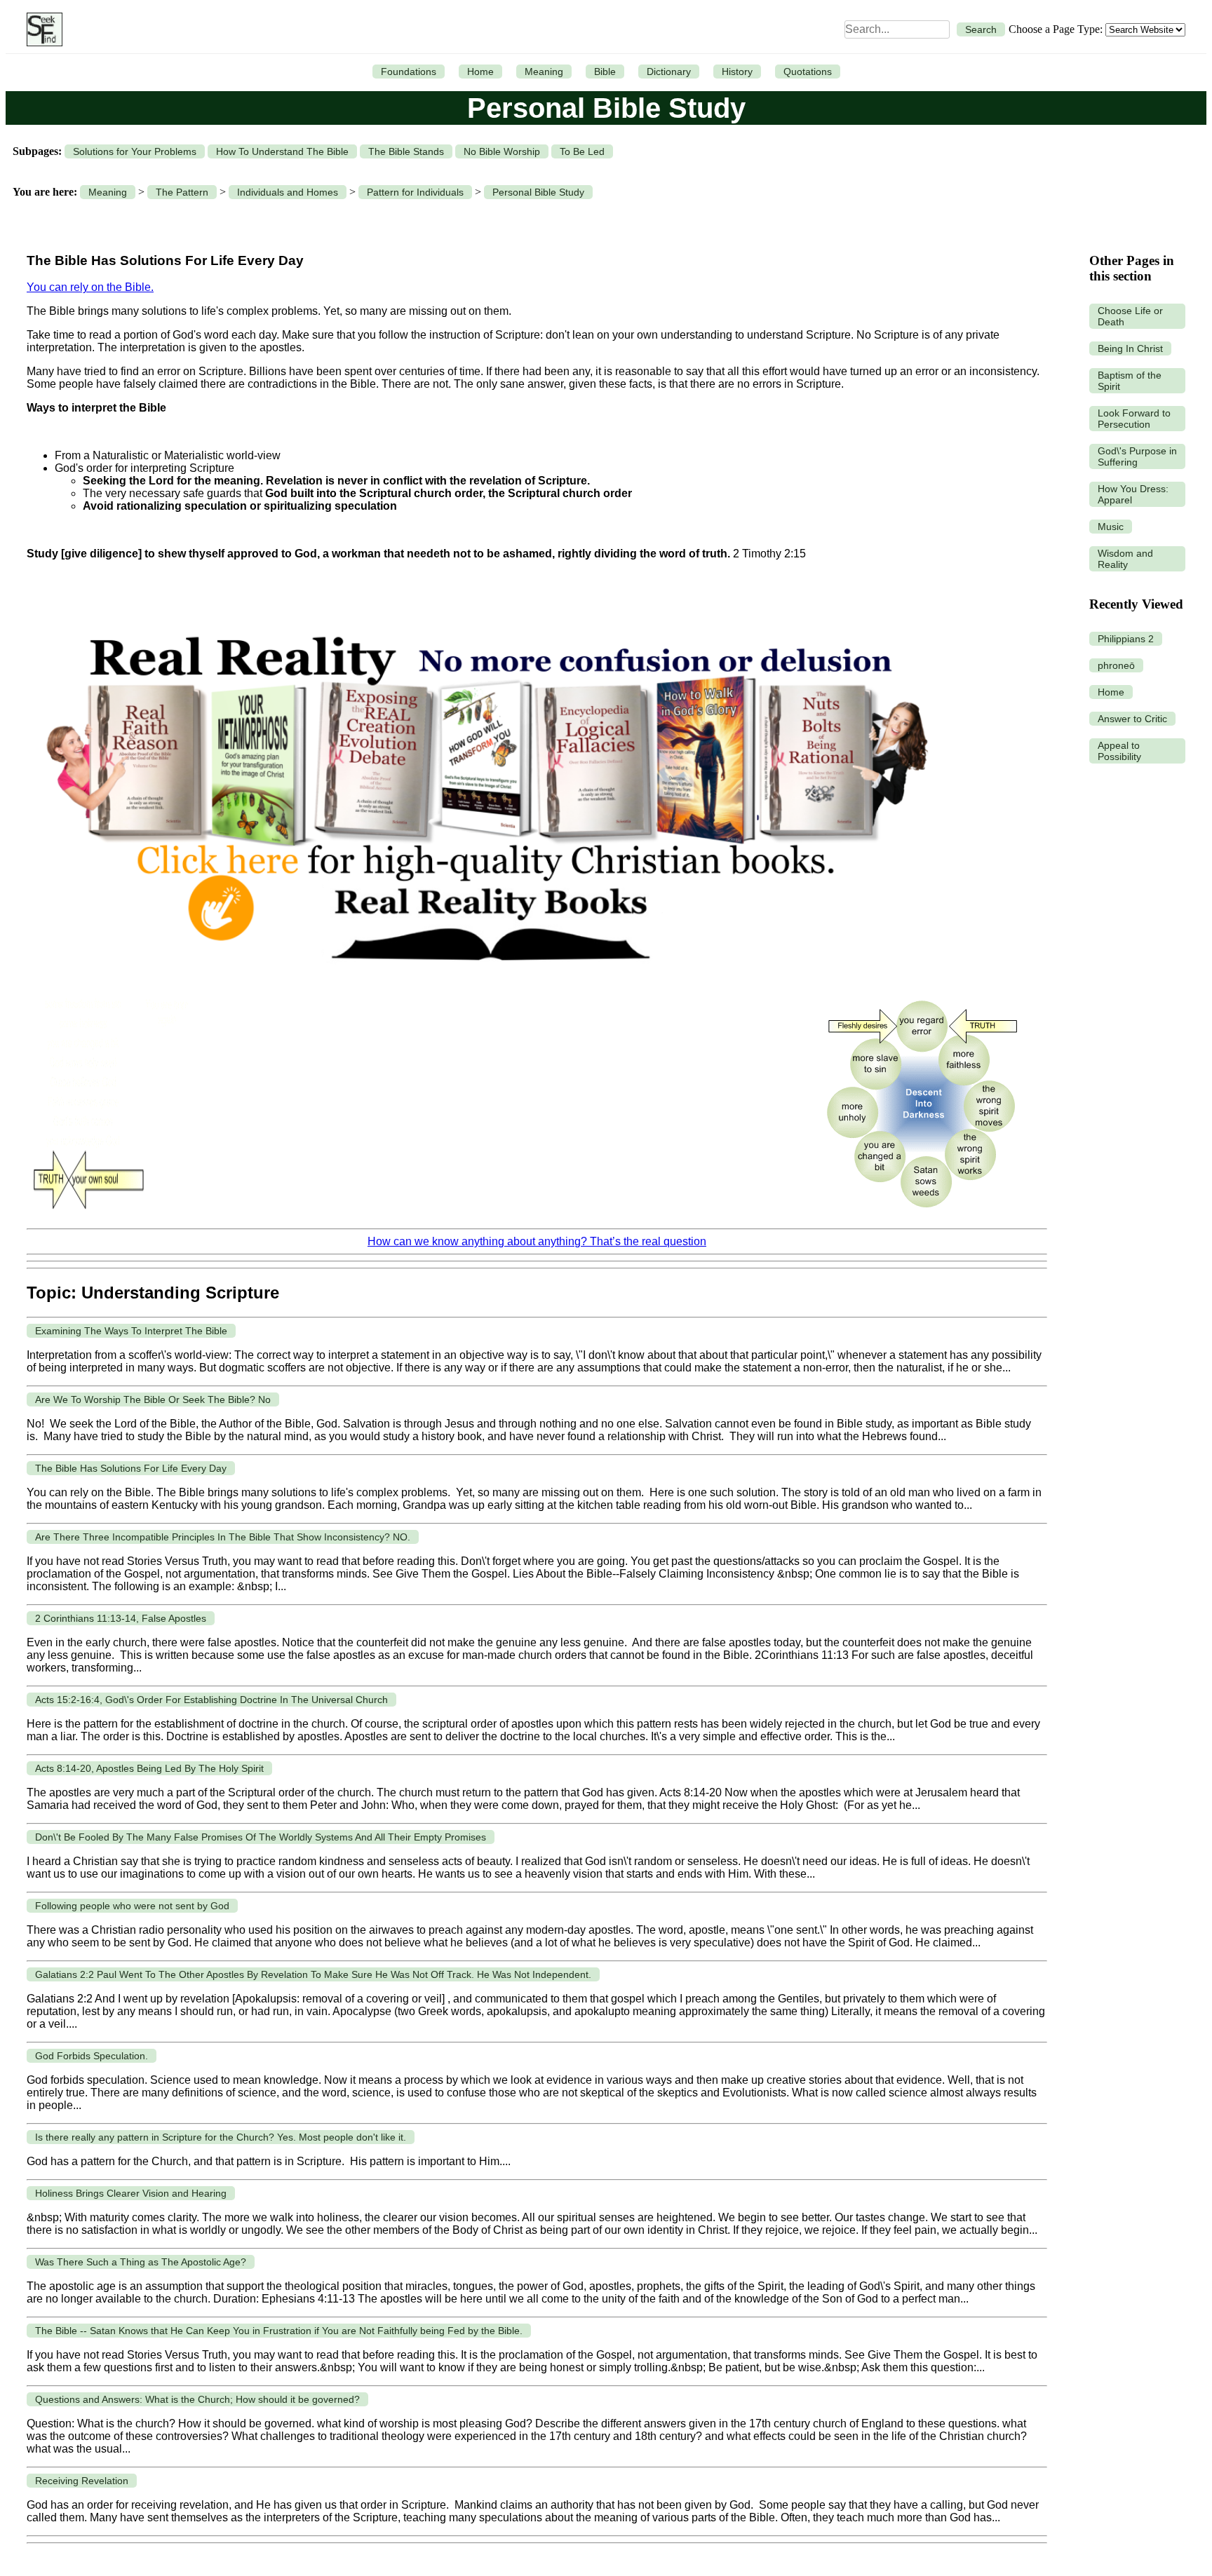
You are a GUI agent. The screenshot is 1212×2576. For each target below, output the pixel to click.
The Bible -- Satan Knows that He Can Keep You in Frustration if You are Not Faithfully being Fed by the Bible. (279, 2331)
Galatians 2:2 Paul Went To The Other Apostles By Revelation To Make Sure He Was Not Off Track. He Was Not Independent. (313, 1974)
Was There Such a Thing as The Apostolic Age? (141, 2262)
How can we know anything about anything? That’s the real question (537, 1241)
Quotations (808, 72)
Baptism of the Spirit (1130, 381)
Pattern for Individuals (415, 192)
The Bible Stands (406, 151)
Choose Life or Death (1130, 316)
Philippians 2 (1126, 639)
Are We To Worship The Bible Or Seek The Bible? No (153, 1399)
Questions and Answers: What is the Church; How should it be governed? (197, 2399)
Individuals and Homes (288, 192)
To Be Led (582, 151)
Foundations (409, 72)
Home (480, 72)
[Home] (41, 29)
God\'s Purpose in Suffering (1137, 456)
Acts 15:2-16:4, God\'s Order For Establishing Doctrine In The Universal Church (211, 1700)
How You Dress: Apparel (1133, 494)
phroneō (1116, 665)
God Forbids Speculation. (92, 2056)
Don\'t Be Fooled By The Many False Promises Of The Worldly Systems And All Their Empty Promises (261, 1837)
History (737, 72)
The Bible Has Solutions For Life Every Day (131, 1468)
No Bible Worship (502, 151)
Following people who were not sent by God (132, 1906)
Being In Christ (1130, 348)
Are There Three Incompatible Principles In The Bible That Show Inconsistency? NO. (223, 1537)
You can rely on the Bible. (90, 287)
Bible (605, 72)
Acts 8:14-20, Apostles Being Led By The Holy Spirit (149, 1768)
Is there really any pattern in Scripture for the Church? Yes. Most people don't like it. (221, 2137)
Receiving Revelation (82, 2481)
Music (1111, 527)
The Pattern (182, 192)
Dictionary (669, 72)
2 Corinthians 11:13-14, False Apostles (121, 1618)
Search (981, 29)
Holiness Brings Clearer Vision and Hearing (131, 2193)
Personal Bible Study (538, 192)
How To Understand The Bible (282, 151)
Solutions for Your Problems (135, 151)
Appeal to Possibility (1119, 751)
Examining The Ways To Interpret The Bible (131, 1331)
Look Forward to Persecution (1134, 419)
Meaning (544, 72)
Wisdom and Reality (1125, 559)
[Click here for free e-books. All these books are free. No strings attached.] (486, 981)
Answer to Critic (1132, 719)
